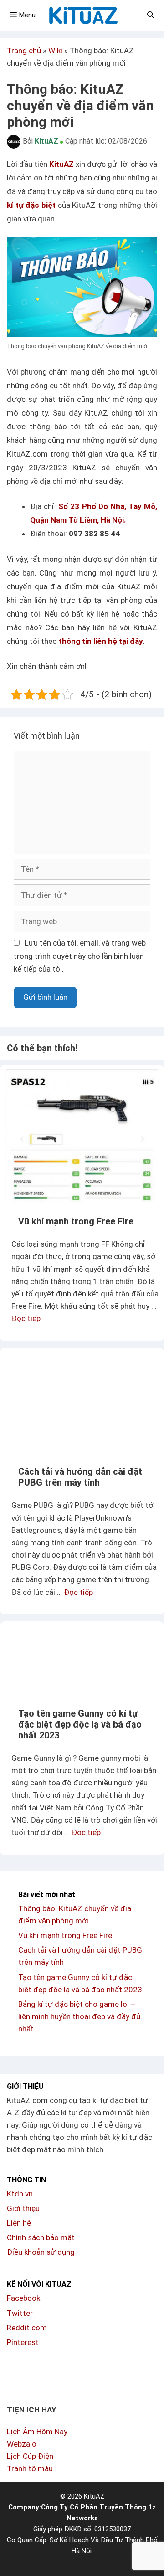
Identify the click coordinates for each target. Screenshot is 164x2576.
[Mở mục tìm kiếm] (151, 15)
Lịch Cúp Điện (30, 2456)
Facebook (23, 2298)
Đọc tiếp (26, 1318)
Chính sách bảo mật (41, 2237)
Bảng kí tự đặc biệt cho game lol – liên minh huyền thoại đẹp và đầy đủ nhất (79, 2016)
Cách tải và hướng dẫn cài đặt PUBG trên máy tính (80, 1477)
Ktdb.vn (20, 2194)
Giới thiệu (23, 2208)
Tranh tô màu (30, 2468)
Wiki (55, 51)
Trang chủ (24, 51)
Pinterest (23, 2342)
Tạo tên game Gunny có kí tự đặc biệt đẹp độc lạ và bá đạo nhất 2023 (80, 1724)
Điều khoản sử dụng (41, 2252)
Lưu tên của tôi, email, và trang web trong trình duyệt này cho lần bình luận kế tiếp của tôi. (80, 956)
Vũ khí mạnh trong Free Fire (76, 1221)
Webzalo (22, 2444)
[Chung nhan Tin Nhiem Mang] (41, 2379)
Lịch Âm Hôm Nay (37, 2432)
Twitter (20, 2313)
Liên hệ (19, 2223)
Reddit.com (27, 2328)
